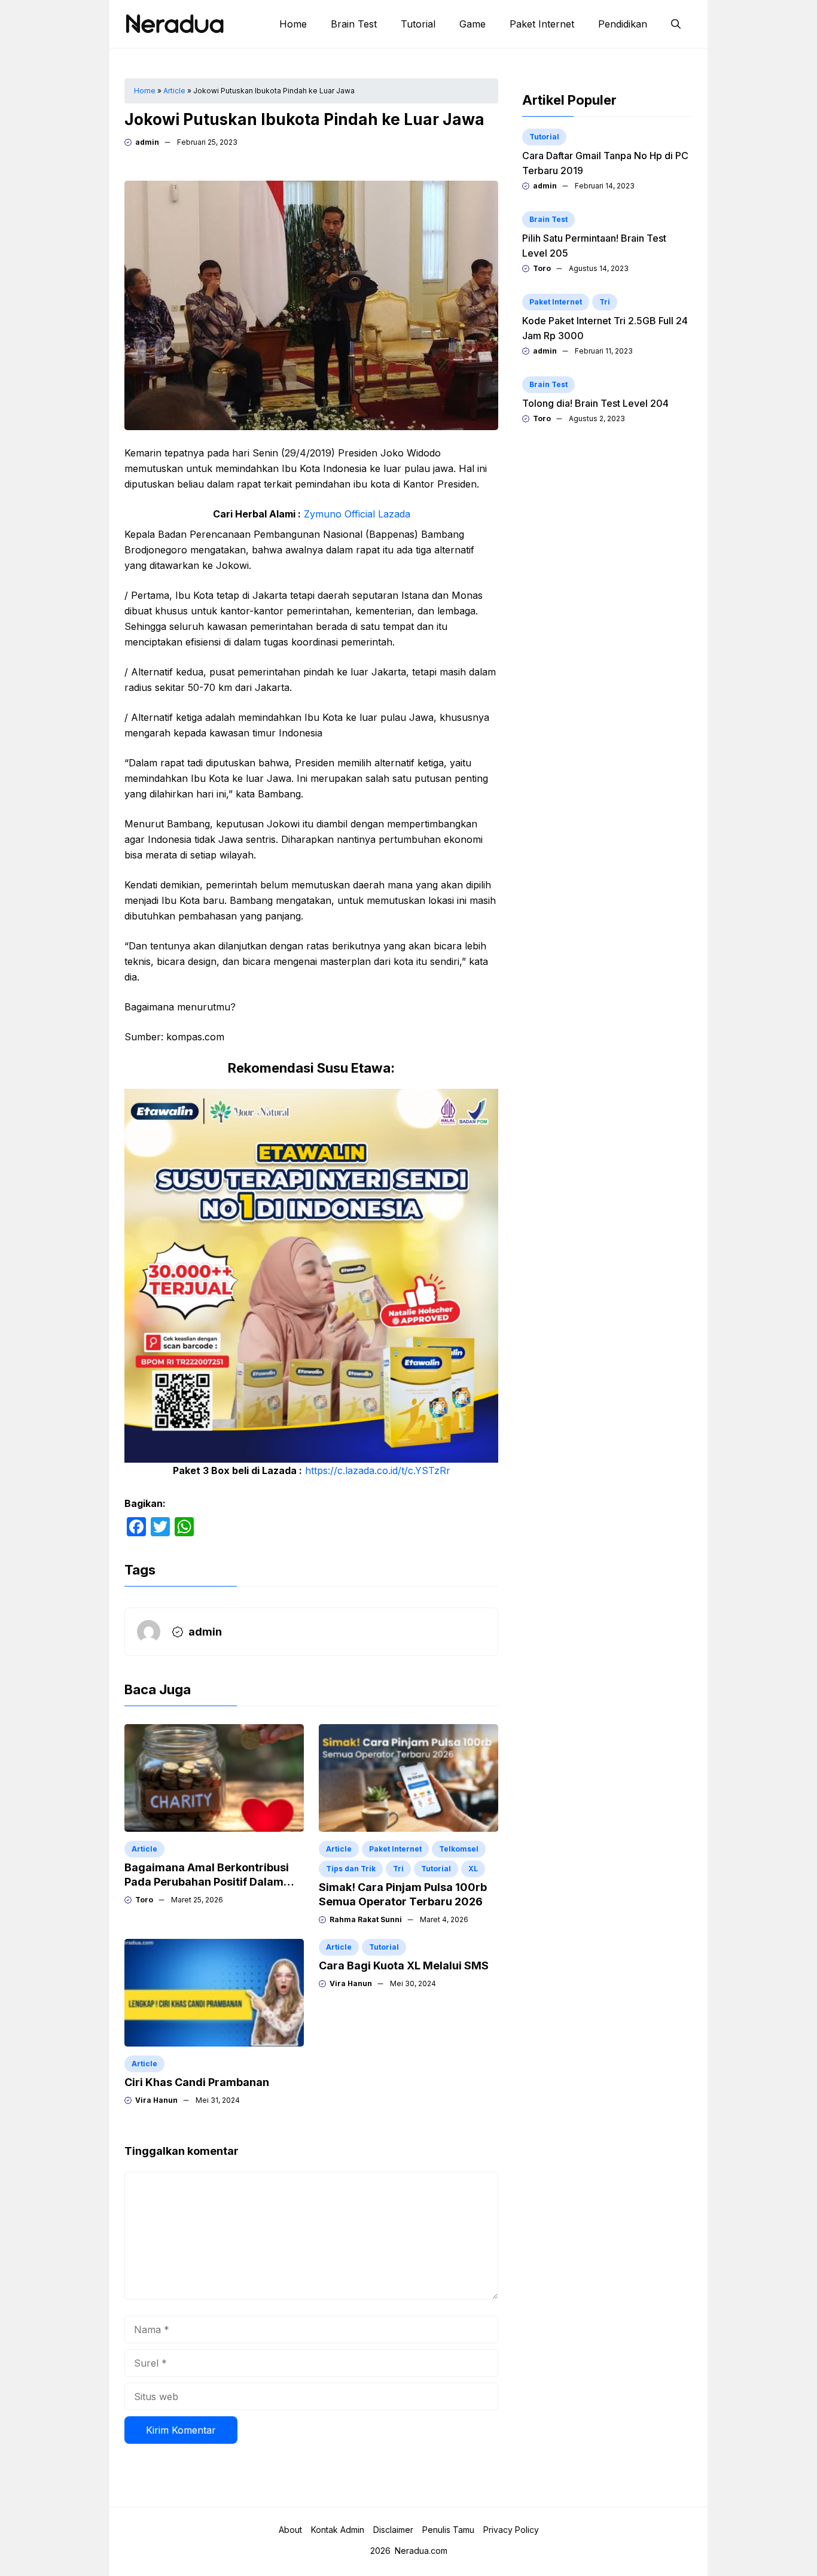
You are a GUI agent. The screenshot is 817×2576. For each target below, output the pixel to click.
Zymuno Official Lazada (357, 514)
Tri (398, 1869)
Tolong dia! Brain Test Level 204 (595, 403)
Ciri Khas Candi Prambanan (197, 2082)
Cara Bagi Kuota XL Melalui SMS (404, 1966)
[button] (676, 24)
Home (293, 24)
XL (473, 1869)
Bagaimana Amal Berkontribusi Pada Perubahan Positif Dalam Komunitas (207, 1882)
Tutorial (418, 24)
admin (147, 142)
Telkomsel (459, 1849)
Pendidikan (623, 24)
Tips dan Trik (351, 1869)
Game (472, 24)
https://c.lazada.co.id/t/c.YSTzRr (378, 1470)
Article (174, 91)
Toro (144, 1900)
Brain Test (354, 24)
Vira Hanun (156, 2100)
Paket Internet (542, 24)
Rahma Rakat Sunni (366, 1919)
